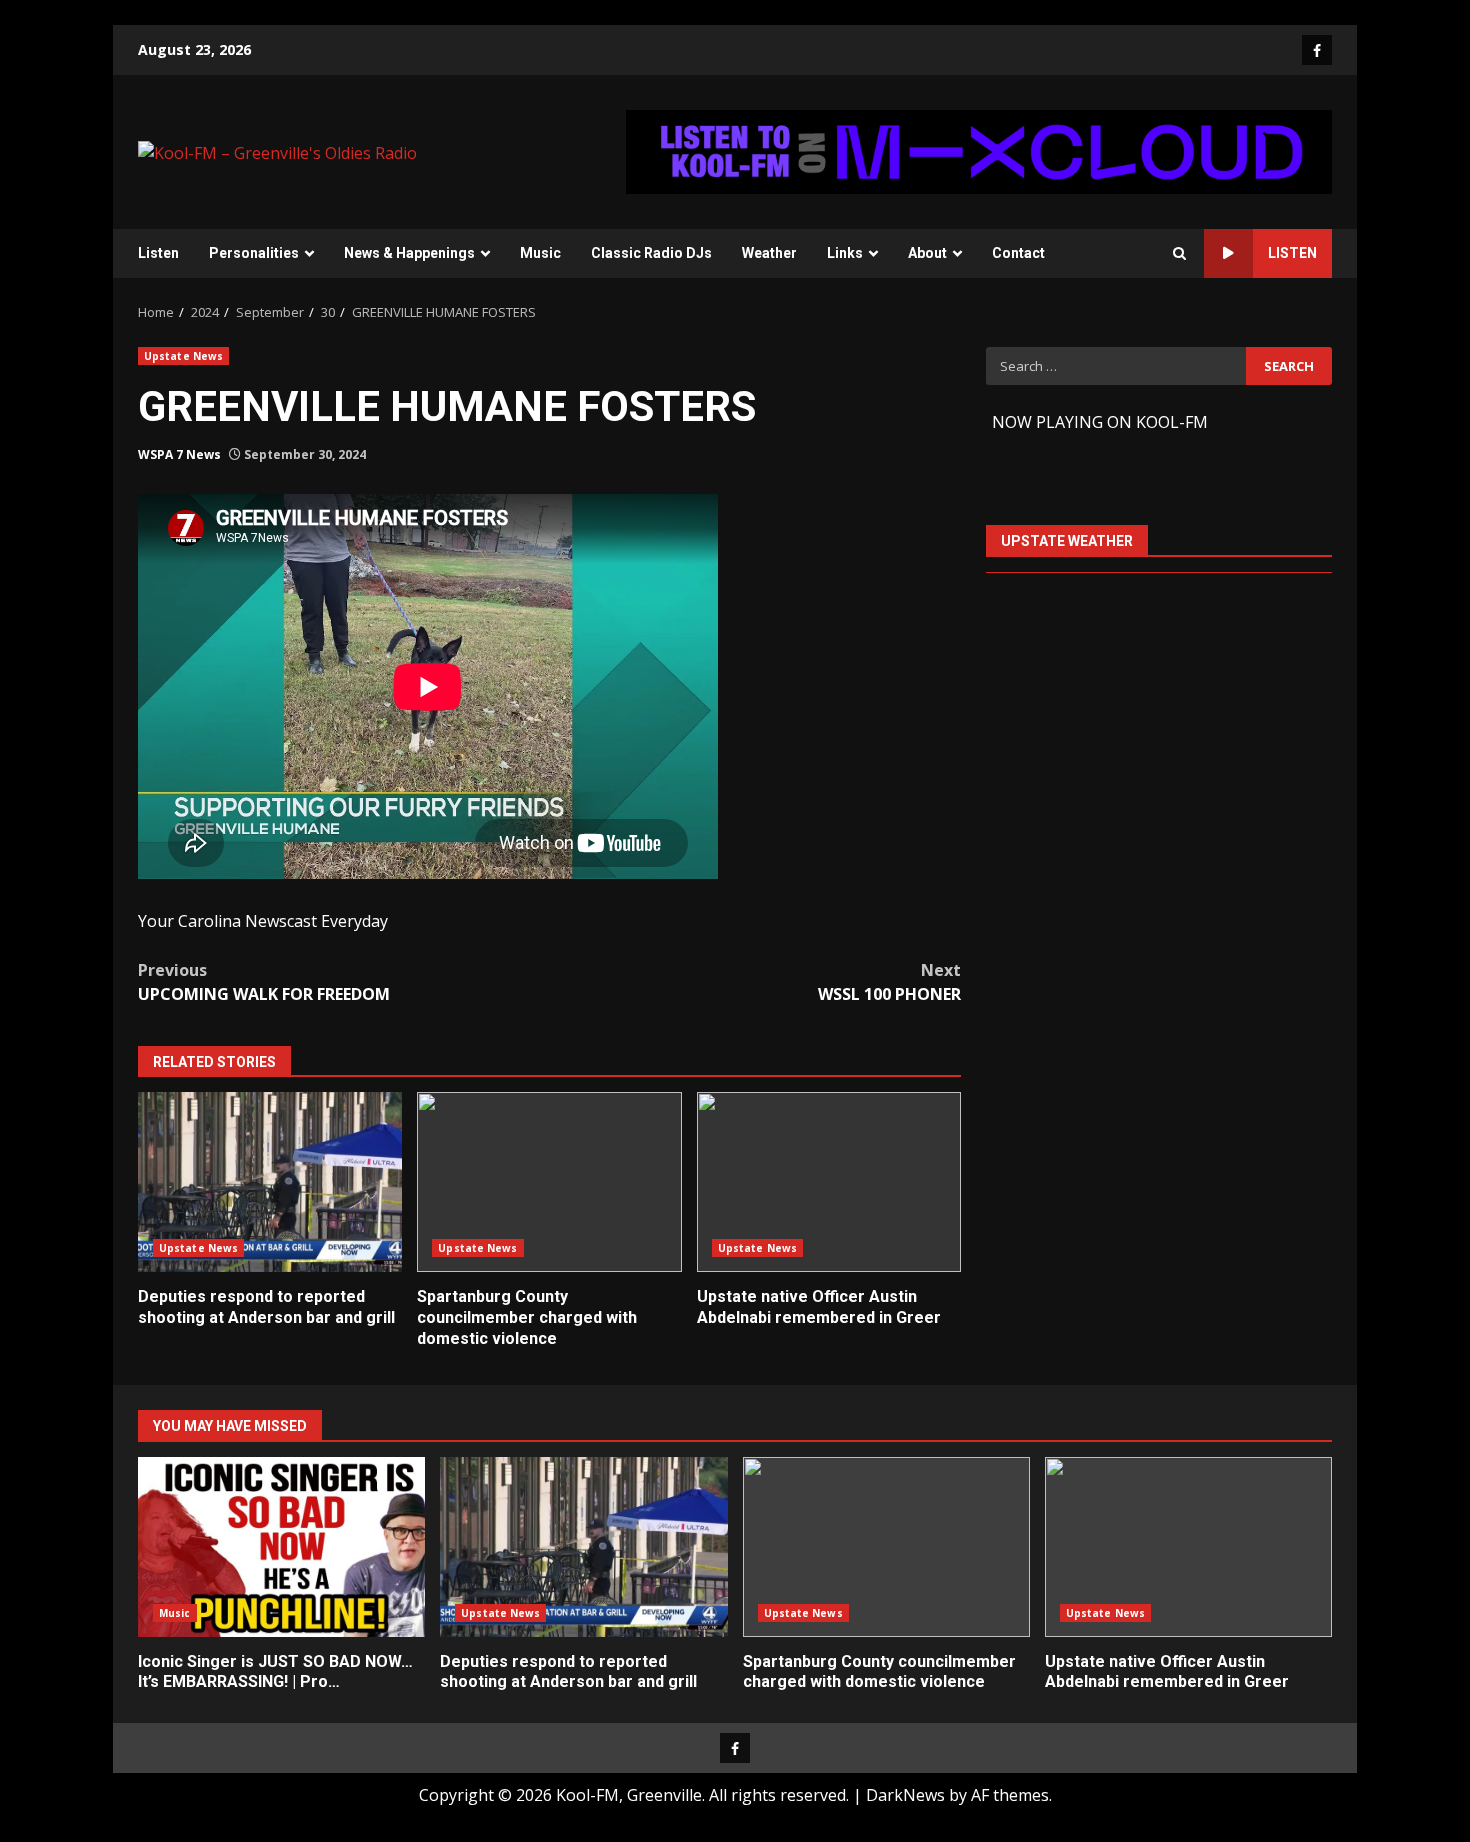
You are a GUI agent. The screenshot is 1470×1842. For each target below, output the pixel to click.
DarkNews (905, 1795)
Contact (1018, 253)
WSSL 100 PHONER (889, 982)
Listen (158, 253)
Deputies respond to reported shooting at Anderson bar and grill (270, 1182)
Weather (769, 253)
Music (540, 253)
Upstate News (183, 356)
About (927, 253)
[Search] (1179, 253)
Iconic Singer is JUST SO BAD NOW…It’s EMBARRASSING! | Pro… (281, 1547)
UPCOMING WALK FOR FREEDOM (264, 982)
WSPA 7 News (179, 454)
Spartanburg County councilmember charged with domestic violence (549, 1182)
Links (845, 253)
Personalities (254, 253)
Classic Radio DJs (651, 253)
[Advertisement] (979, 150)
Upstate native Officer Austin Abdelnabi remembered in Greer (829, 1182)
